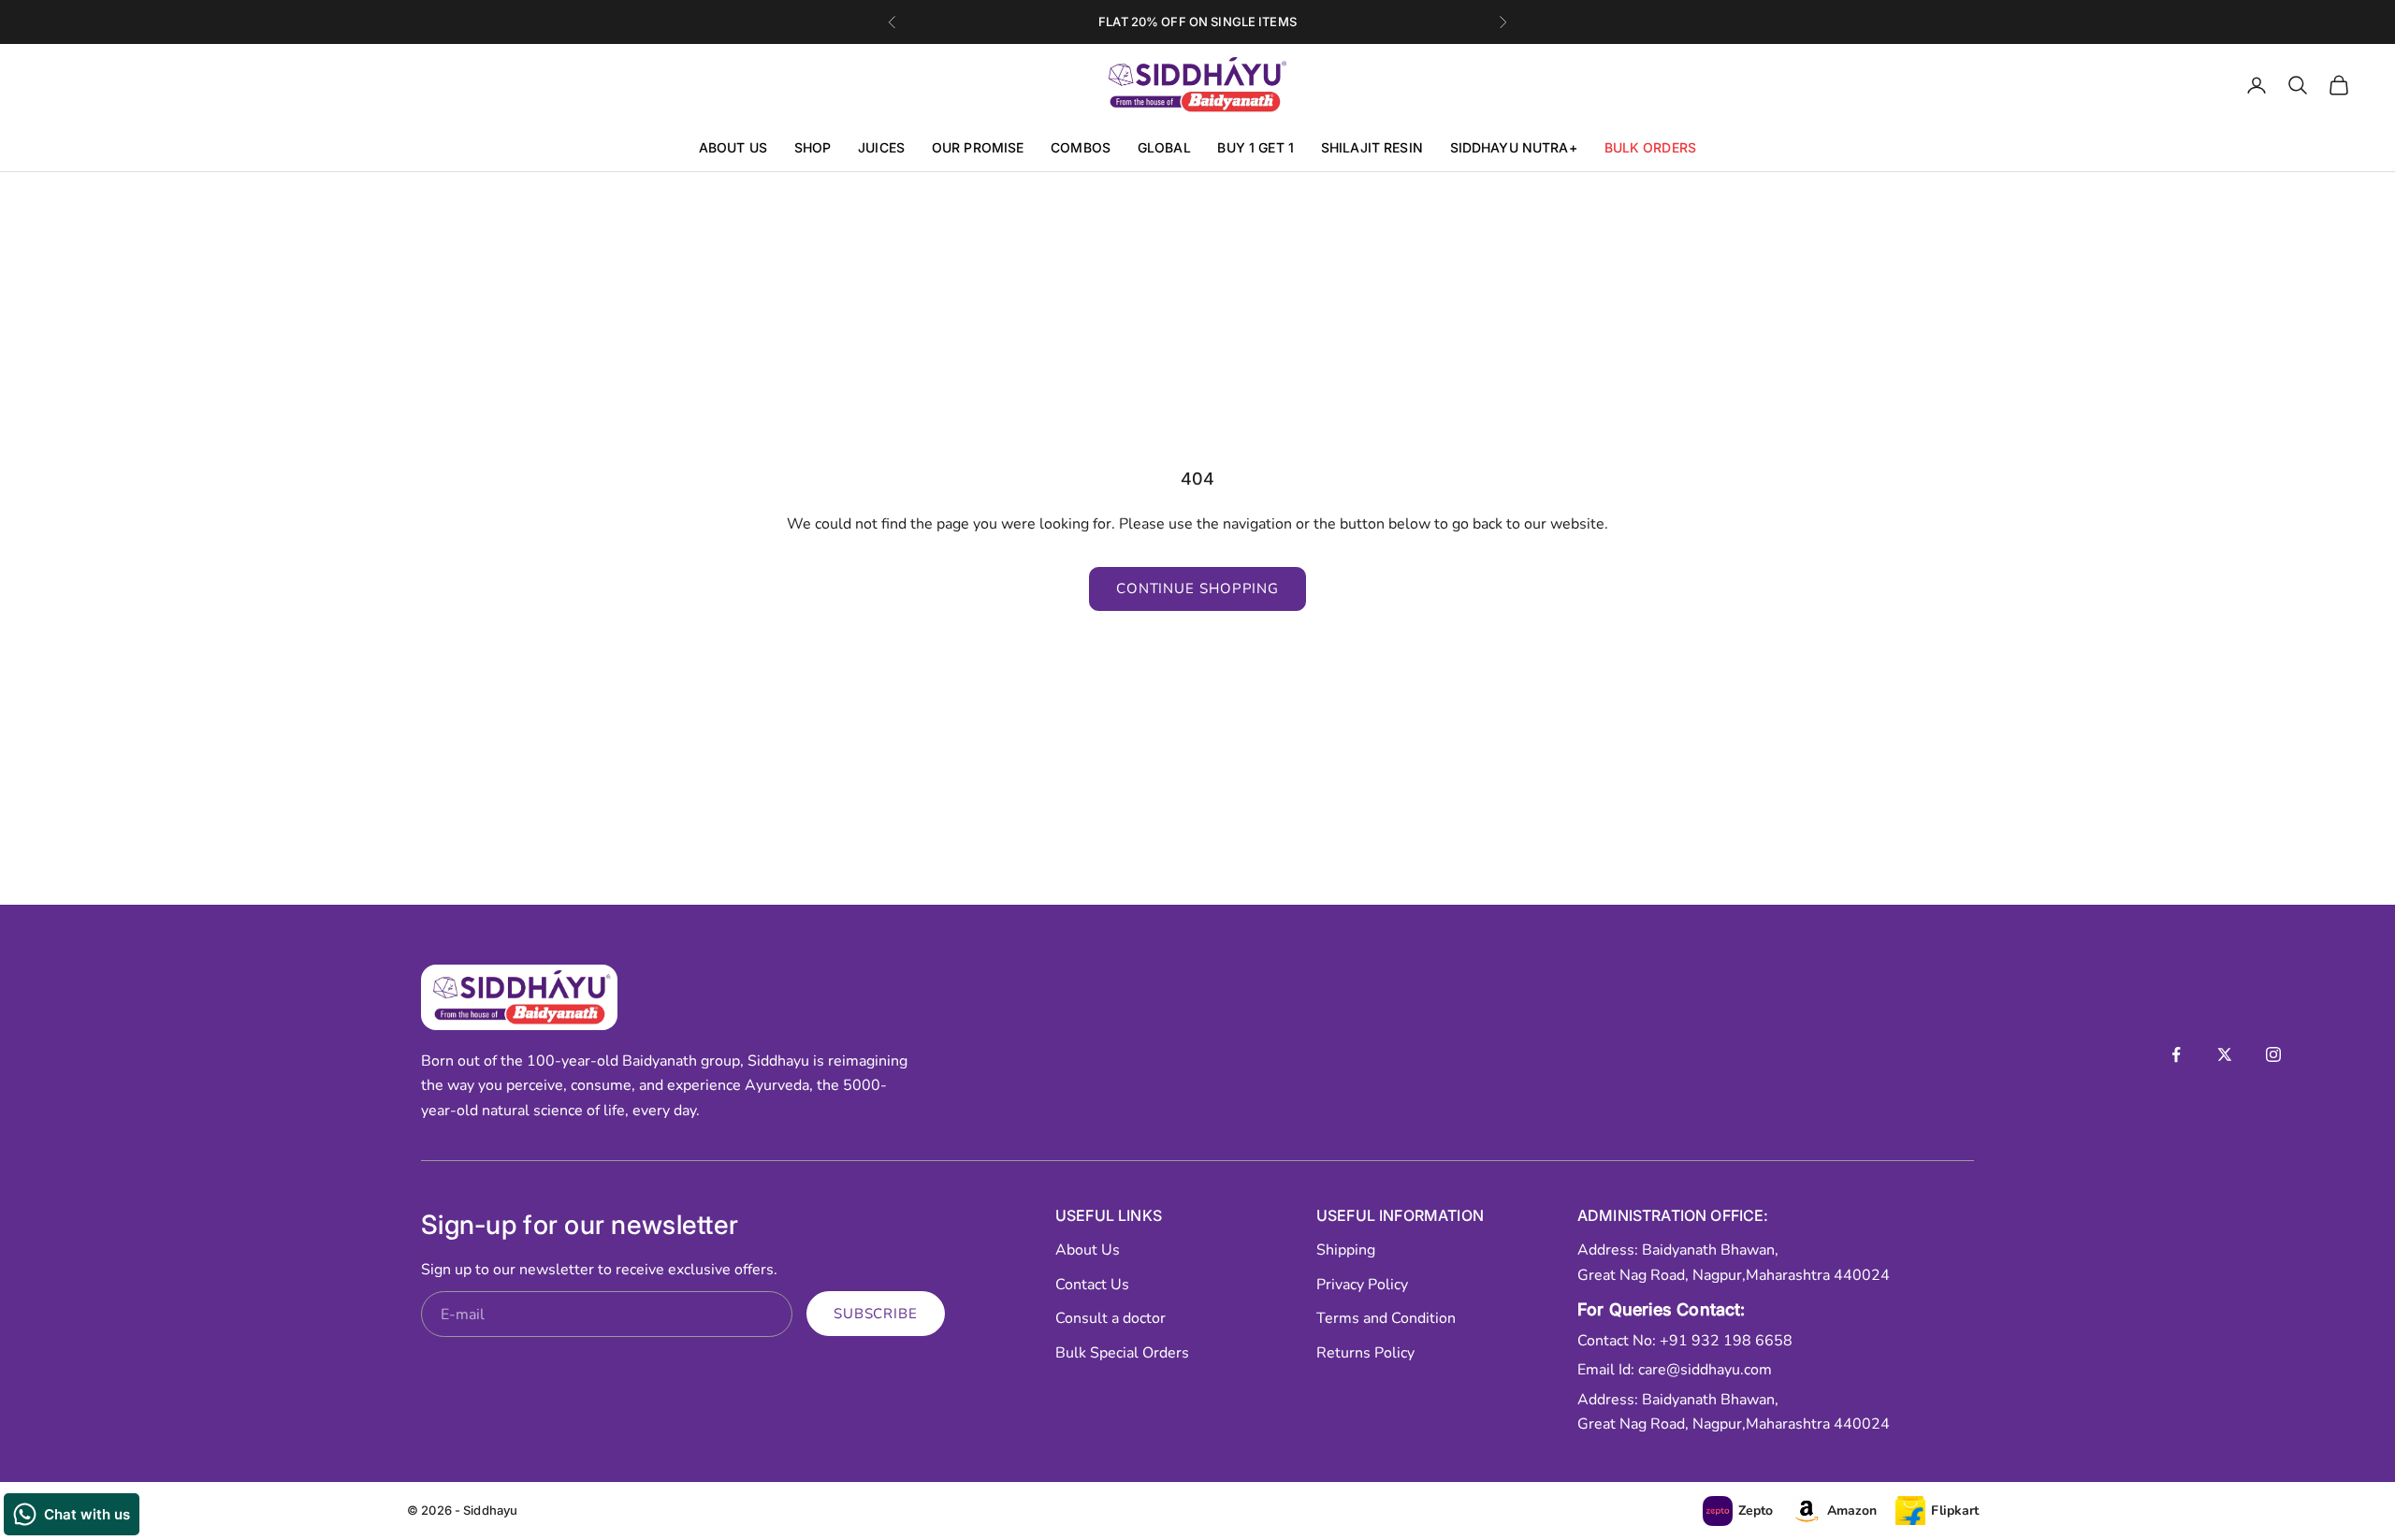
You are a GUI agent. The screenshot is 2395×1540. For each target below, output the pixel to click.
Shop (813, 148)
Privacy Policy (1362, 1285)
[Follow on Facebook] (2176, 1054)
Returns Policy (1365, 1353)
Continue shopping (1197, 588)
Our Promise (978, 148)
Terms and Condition (1386, 1318)
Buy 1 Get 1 (1256, 148)
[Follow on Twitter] (2225, 1054)
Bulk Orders (1651, 148)
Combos (1081, 148)
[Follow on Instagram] (2273, 1054)
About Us (733, 148)
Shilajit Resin (1372, 148)
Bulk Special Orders (1122, 1353)
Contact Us (1092, 1285)
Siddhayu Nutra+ (1514, 148)
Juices (881, 148)
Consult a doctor (1110, 1318)
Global (1164, 148)
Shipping (1346, 1250)
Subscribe (876, 1314)
